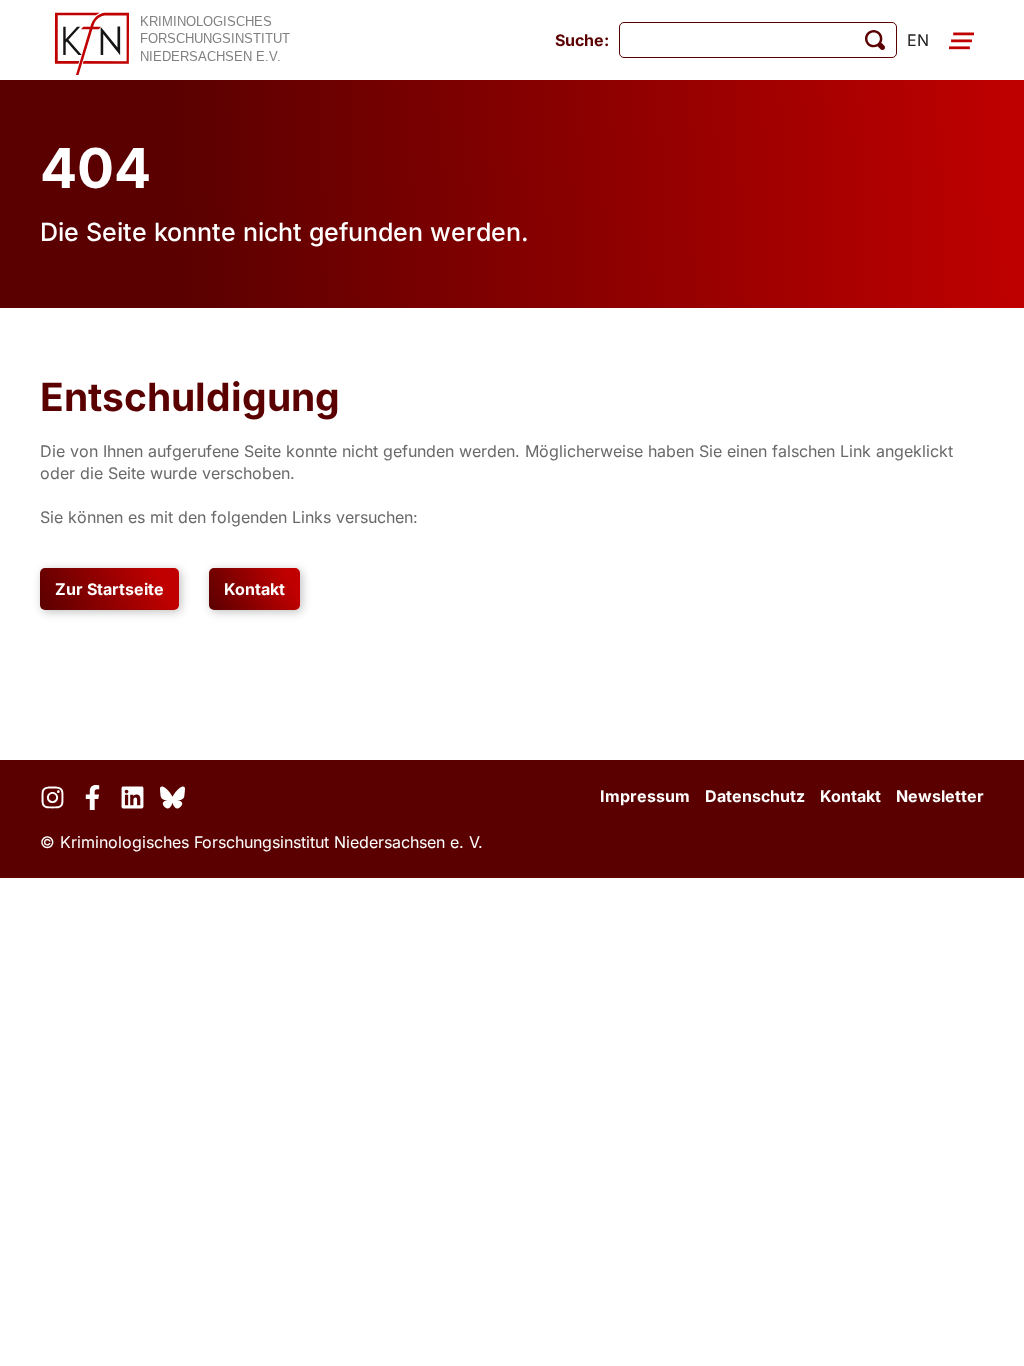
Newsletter (940, 796)
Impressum (645, 796)
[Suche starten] (875, 40)
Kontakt (254, 589)
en (918, 40)
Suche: (582, 40)
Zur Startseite (109, 589)
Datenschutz (755, 796)
